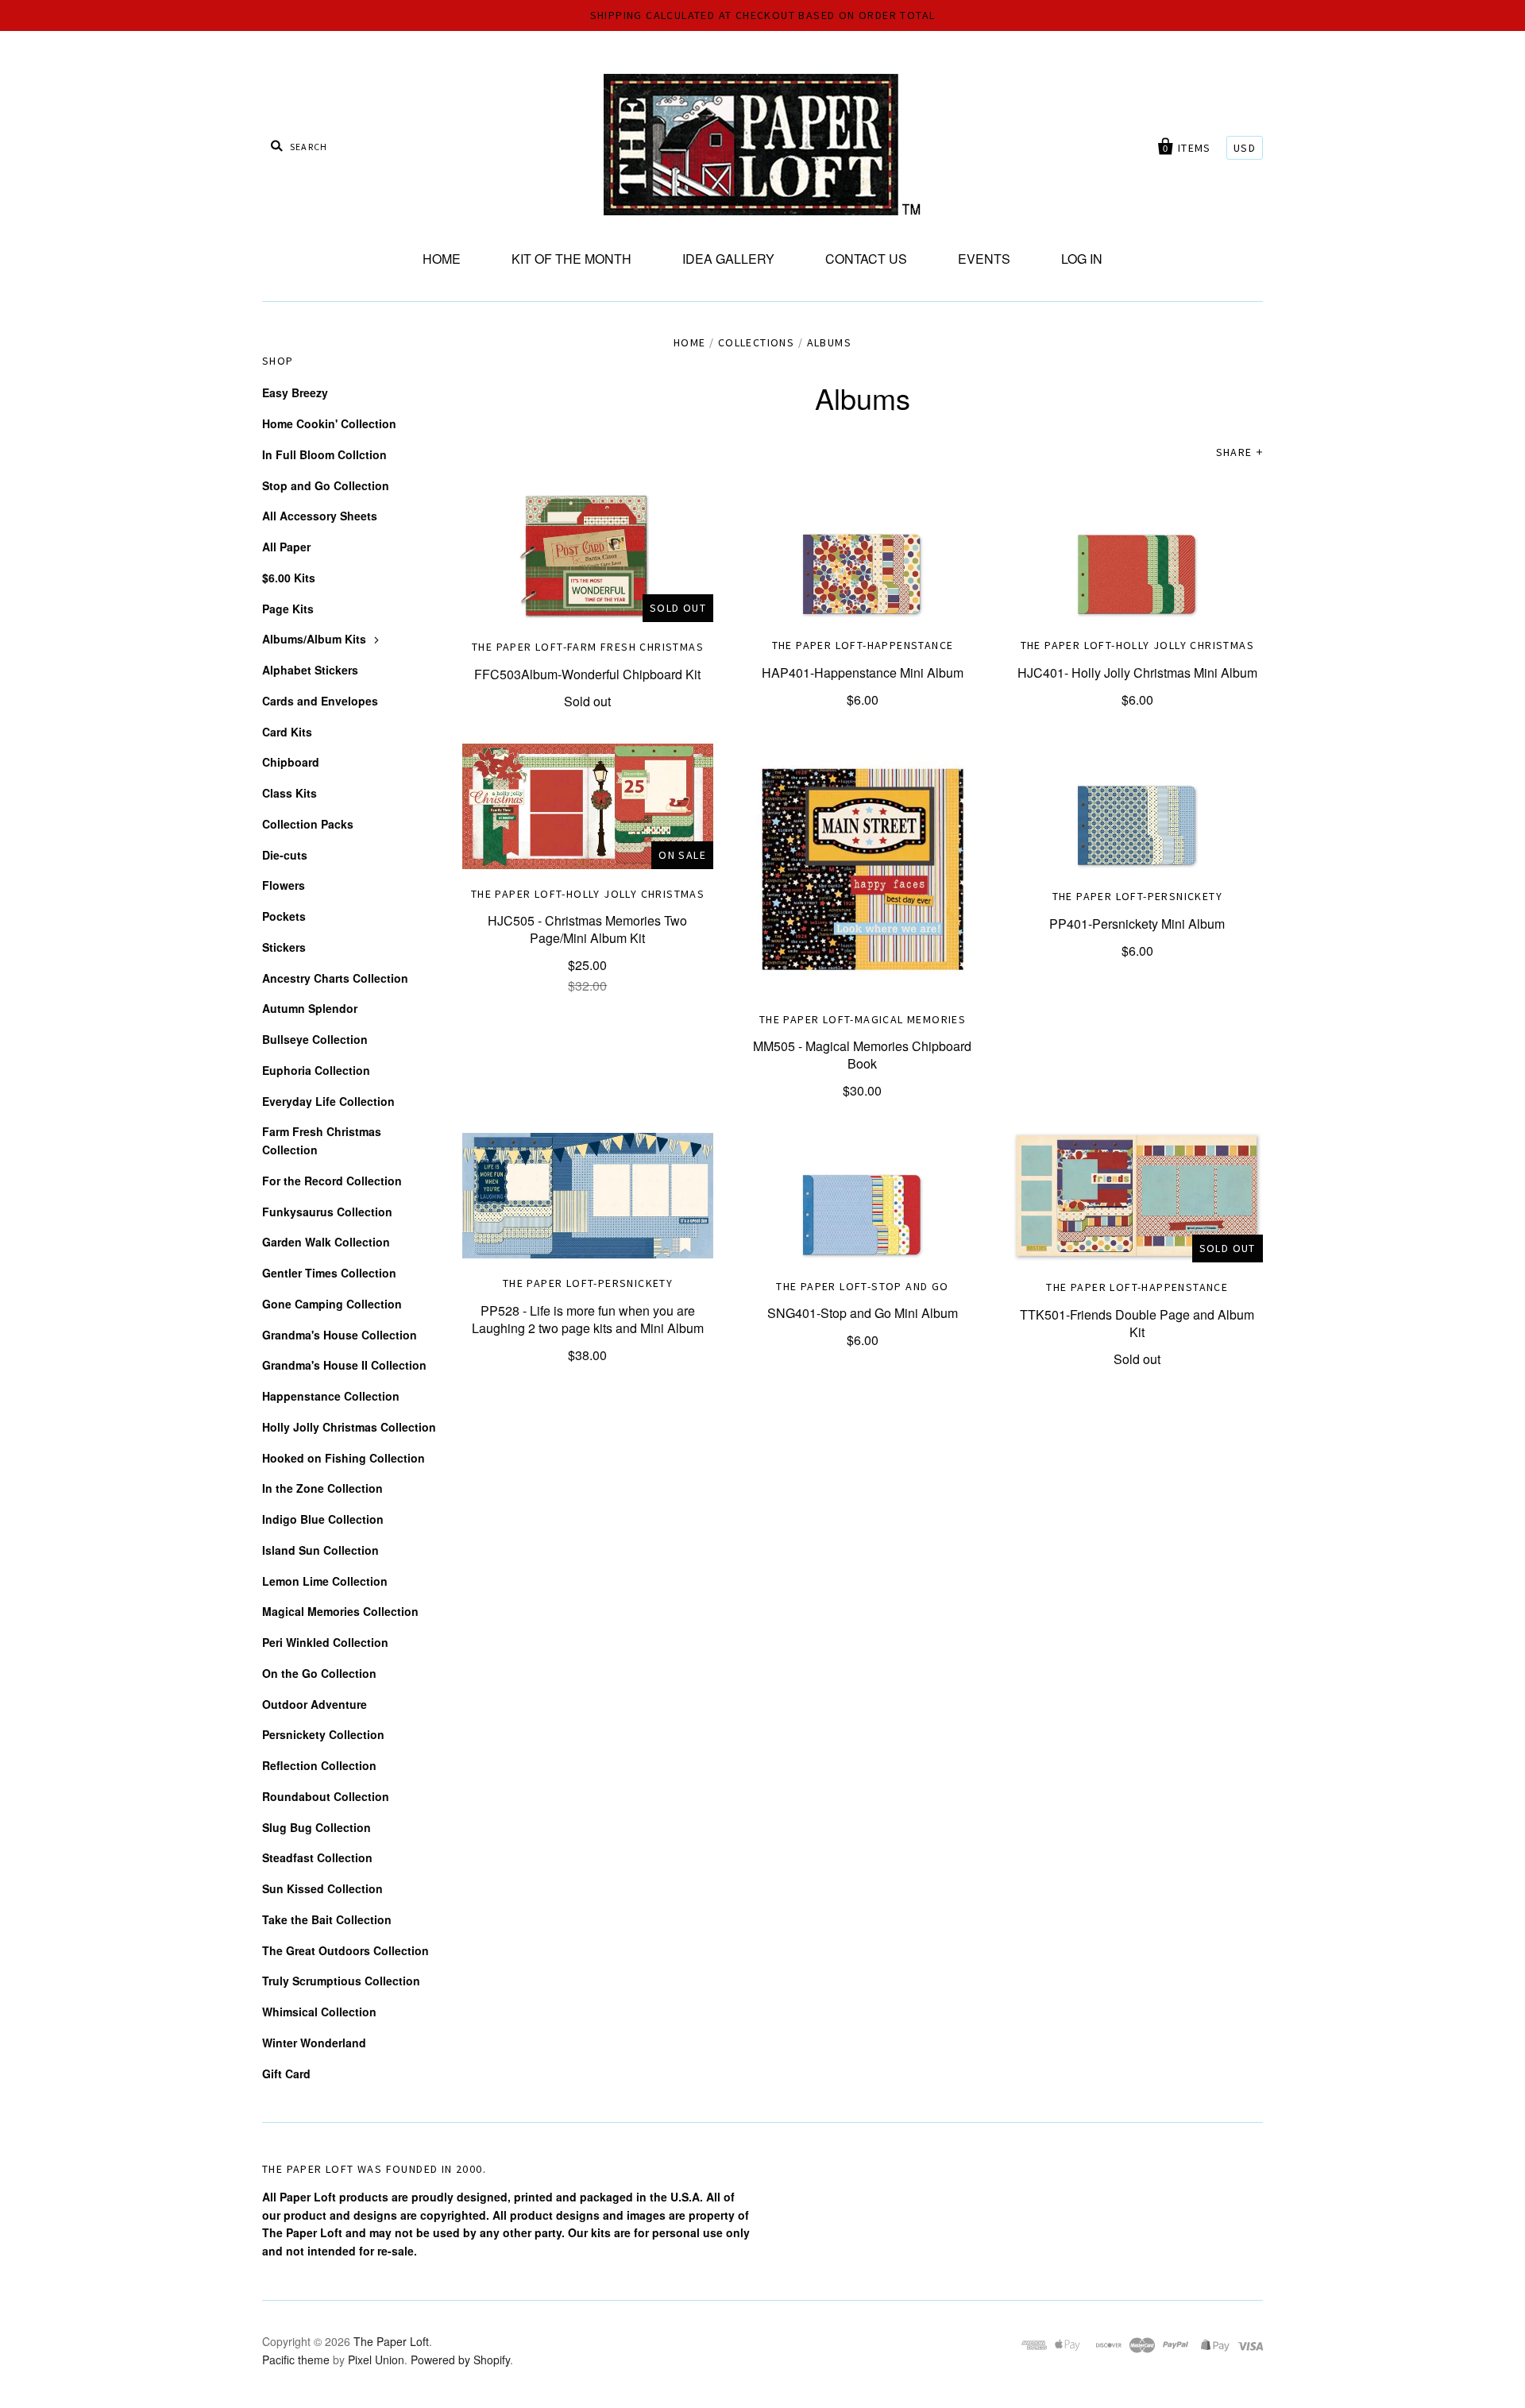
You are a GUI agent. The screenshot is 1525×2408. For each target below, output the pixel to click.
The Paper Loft (391, 2341)
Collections (756, 342)
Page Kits (288, 609)
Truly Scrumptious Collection (341, 1981)
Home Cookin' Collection (329, 423)
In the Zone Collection (322, 1488)
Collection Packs (308, 824)
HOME (442, 259)
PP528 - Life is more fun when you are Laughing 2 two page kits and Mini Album (588, 1319)
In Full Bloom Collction (324, 454)
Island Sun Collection (320, 1550)
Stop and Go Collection (326, 485)
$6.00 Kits (289, 578)
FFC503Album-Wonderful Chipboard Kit (587, 674)
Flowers (284, 885)
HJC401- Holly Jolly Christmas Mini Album (1137, 673)
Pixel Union (376, 2360)
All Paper (286, 547)
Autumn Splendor (310, 1008)
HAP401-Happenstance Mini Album (863, 673)
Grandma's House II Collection (344, 1365)
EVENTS (984, 259)
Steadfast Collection (317, 1857)
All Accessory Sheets (320, 516)
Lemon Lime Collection (325, 1581)
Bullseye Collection (315, 1039)
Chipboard (291, 762)
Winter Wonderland (314, 2043)
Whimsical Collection (319, 2012)
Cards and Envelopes (320, 701)
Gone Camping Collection (332, 1304)
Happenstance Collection (331, 1396)
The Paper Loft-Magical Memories (863, 1019)
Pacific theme (296, 2360)
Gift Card (286, 2074)
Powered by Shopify (460, 2360)
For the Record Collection (332, 1181)
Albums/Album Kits (314, 639)
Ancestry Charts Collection (335, 978)
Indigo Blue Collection (323, 1519)
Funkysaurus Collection (327, 1212)
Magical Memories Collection (340, 1611)
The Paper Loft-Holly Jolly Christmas (1137, 645)
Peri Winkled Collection (325, 1642)
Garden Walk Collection (326, 1242)
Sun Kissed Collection (322, 1888)
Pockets (284, 916)
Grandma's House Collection (340, 1335)
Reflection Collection (319, 1765)
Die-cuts (285, 855)
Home (690, 342)
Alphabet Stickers (310, 670)
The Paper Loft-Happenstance (863, 645)
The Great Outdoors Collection (346, 1950)
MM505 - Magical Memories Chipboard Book (862, 1055)
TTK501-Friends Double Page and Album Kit (1137, 1323)
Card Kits (287, 732)
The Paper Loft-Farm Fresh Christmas (588, 647)
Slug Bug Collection (317, 1827)
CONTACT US (866, 259)
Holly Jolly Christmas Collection (349, 1427)
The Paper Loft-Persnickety (1137, 896)
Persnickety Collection (323, 1734)
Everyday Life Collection (328, 1101)
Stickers (284, 947)
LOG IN (1082, 259)
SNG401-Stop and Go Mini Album (863, 1313)
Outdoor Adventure (315, 1704)
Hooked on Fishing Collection (344, 1458)
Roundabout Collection (326, 1796)
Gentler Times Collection (329, 1273)
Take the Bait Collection (327, 1919)
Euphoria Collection (316, 1070)
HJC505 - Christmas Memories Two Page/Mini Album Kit (587, 929)
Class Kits (290, 793)
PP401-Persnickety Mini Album (1137, 924)
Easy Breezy (295, 392)
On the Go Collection (319, 1673)
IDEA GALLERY (728, 259)
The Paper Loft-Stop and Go (862, 1286)
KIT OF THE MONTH (571, 259)
